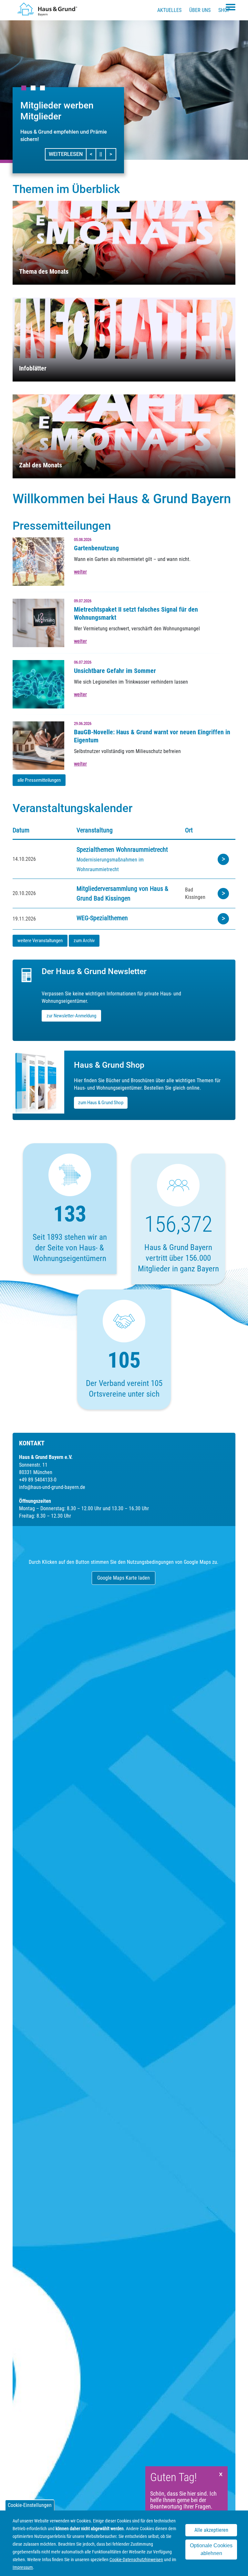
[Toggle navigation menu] (231, 7)
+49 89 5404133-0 (38, 1480)
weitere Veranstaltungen (40, 941)
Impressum (23, 2567)
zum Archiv (84, 941)
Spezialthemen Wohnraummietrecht (122, 850)
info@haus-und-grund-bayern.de (52, 1487)
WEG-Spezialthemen (102, 918)
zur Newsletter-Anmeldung (71, 1016)
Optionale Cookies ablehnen (211, 2549)
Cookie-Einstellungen (30, 2505)
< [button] (93, 154)
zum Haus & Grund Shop (101, 1103)
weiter (80, 572)
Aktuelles (169, 10)
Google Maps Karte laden (124, 1578)
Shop (224, 10)
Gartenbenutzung (96, 548)
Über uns (200, 10)
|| (103, 154)
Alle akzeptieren (211, 2530)
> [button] (113, 154)
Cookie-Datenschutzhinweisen (136, 2560)
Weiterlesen (66, 154)
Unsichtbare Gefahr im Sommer (115, 671)
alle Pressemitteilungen (39, 780)
